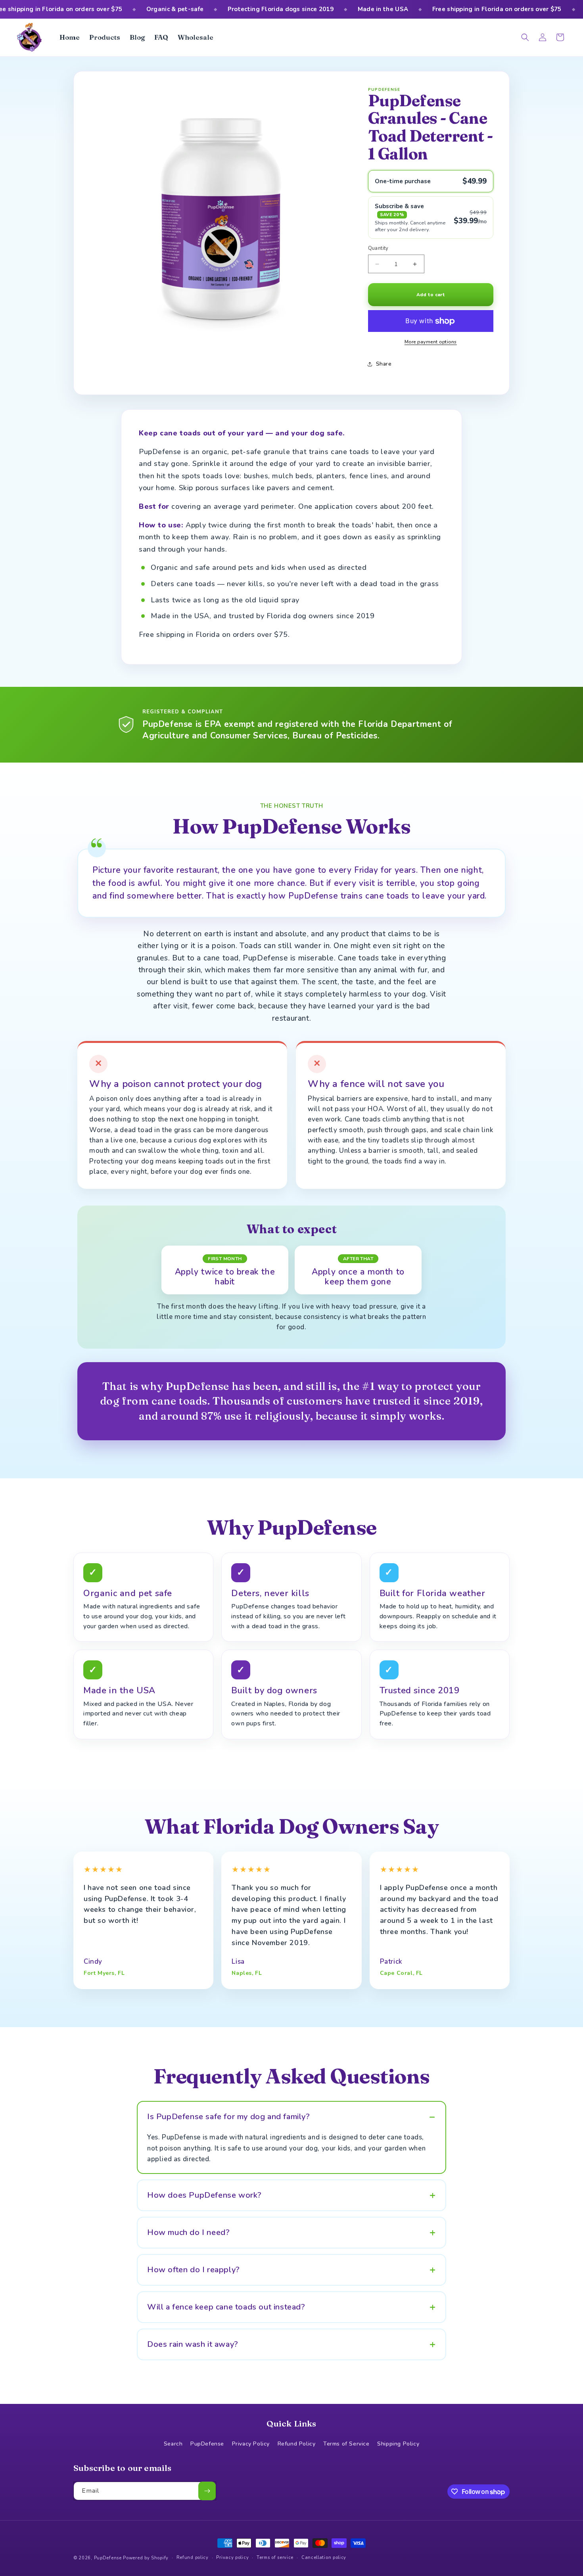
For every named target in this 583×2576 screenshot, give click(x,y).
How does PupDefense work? (204, 2195)
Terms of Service (346, 2444)
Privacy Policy (251, 2444)
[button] (525, 37)
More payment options (431, 342)
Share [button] (384, 364)
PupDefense (207, 2444)
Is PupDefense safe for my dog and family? (229, 2117)
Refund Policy (297, 2444)
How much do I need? (188, 2232)
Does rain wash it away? (193, 2344)
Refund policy (193, 2558)
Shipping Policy (398, 2444)
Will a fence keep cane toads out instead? (226, 2307)
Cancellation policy (324, 2558)
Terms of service (275, 2558)
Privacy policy (232, 2558)
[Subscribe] (207, 2491)
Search (173, 2444)
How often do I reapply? (194, 2270)
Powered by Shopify (146, 2558)
